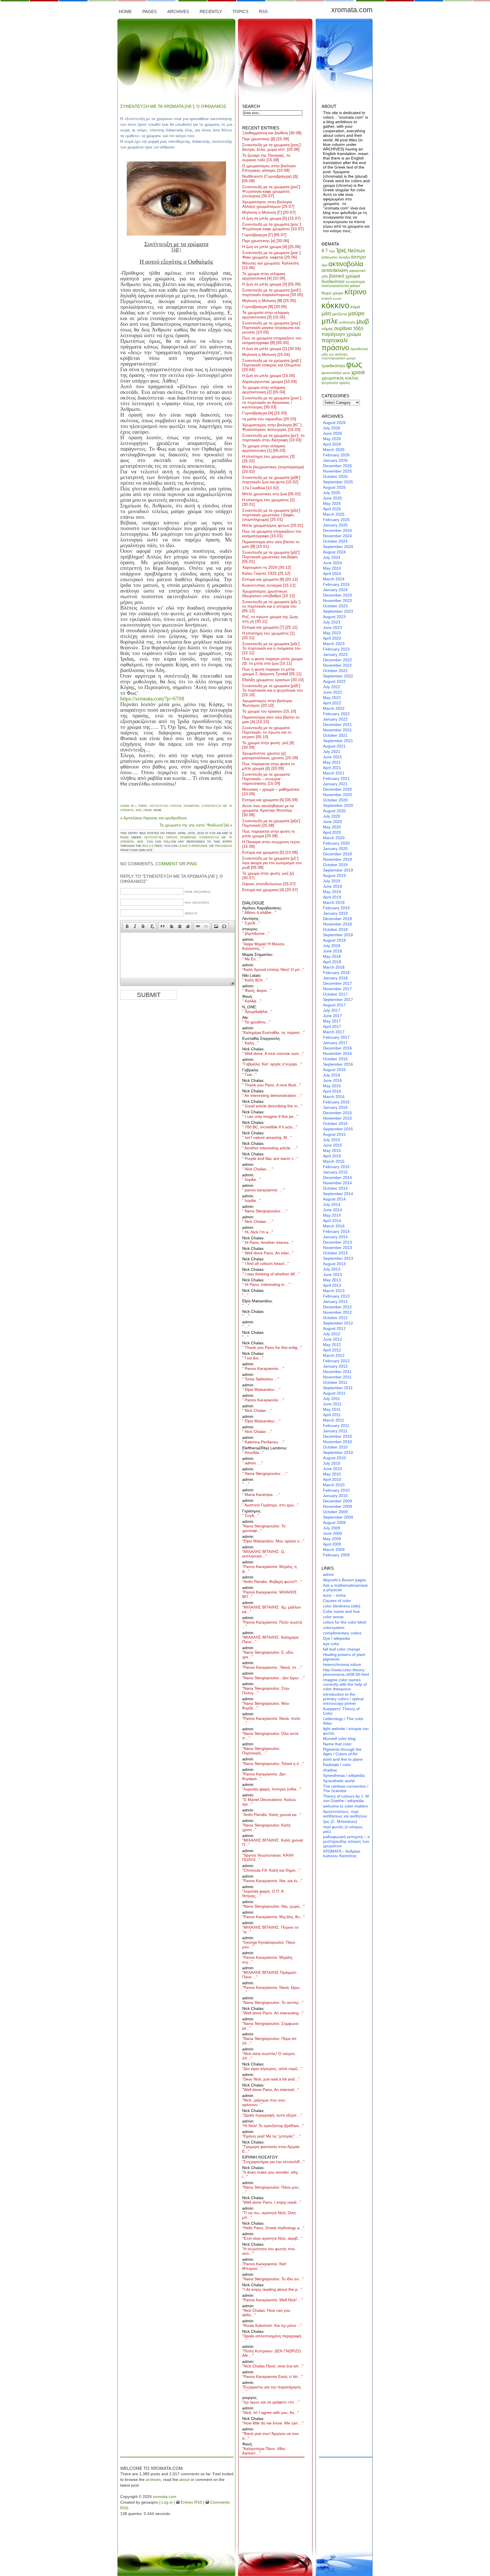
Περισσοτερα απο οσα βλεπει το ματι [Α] (271, 719)
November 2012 (337, 1312)
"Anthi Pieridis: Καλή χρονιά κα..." (272, 1815)
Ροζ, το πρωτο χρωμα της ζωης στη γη (270, 619)
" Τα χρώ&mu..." (256, 1022)
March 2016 (334, 1097)
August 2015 (334, 1134)
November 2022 (337, 665)
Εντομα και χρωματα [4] (270, 890)
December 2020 (337, 789)
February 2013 (336, 1296)
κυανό (327, 298)
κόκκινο (335, 305)
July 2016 (332, 1075)
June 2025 (332, 498)
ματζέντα (340, 314)
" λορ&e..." (252, 1179)
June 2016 (332, 1080)
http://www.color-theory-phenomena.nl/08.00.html (346, 1672)
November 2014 (337, 1183)
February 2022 (336, 714)
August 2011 (334, 1393)
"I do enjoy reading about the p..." (272, 2289)
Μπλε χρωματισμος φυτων (273, 525)
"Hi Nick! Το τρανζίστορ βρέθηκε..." (273, 2126)
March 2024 (334, 579)
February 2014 (336, 1231)
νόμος (327, 328)
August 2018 (334, 940)
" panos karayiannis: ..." (263, 1190)
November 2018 (337, 924)
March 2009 (334, 1550)
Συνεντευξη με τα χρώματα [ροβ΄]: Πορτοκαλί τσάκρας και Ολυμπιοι (272, 365)
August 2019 (334, 876)
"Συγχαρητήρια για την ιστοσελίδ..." (273, 2162)
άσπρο (358, 257)
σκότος (341, 354)
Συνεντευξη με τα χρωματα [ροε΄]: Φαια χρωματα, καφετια (272, 255)
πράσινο (335, 348)
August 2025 (334, 487)
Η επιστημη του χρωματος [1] (268, 635)
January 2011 (335, 1431)
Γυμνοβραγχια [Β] (264, 306)
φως (139, 810)
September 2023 (338, 611)
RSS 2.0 (148, 846)
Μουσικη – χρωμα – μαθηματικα (271, 792)
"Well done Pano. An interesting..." (273, 2013)
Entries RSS (191, 2502)
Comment (167, 864)
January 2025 (335, 525)
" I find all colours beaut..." (266, 1263)
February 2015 (336, 1167)
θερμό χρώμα (332, 293)
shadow (330, 1770)
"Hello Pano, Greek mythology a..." (273, 2228)
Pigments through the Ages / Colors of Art (342, 1752)
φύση (347, 373)
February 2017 (336, 1037)
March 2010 (334, 1485)
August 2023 (334, 617)
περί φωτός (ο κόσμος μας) (343, 1829)
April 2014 (332, 1221)
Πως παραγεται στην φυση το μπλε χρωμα (269, 834)
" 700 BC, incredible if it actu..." (270, 1127)
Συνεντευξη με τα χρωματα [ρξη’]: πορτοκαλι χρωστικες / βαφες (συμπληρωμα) (272, 515)
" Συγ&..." (251, 1515)
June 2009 (332, 1533)
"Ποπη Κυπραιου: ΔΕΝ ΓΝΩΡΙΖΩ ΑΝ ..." (271, 2353)
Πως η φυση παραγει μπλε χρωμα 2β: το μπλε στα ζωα (272, 661)
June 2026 (332, 433)
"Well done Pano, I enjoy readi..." (272, 2202)
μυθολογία (347, 322)
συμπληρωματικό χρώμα (339, 358)
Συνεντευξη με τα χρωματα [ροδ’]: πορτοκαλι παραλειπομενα (273, 292)
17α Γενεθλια (260, 488)
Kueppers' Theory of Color (341, 1711)
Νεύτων (356, 251)
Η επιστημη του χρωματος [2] (268, 502)
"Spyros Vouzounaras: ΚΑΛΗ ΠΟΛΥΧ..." (268, 1857)
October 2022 (335, 671)
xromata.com (352, 10)
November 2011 (337, 1377)
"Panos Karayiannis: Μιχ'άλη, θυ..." (273, 1917)
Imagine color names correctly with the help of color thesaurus (345, 1684)
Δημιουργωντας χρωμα (269, 381)
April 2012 (332, 1350)
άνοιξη (344, 257)
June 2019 (332, 886)
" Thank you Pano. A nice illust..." (272, 1085)
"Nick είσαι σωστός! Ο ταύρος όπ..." (269, 2056)
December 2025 (337, 466)
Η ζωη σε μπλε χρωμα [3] (271, 284)
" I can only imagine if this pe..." (270, 1116)
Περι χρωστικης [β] (266, 139)
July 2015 (332, 1140)
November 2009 (337, 1506)
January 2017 (335, 1043)
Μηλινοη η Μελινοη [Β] (269, 301)
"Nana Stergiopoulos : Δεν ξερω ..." (273, 1678)
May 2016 (332, 1086)
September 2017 (338, 1000)
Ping (192, 864)
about (184, 2480)
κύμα (355, 307)
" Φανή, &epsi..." (257, 990)
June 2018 (332, 951)
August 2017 (334, 1005)
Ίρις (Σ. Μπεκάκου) (340, 1821)
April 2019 (332, 897)
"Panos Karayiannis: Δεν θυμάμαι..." (264, 1776)
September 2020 (338, 805)
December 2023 (337, 595)
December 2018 (337, 919)
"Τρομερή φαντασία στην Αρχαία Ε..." (271, 2149)
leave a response (193, 846)
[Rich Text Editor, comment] (178, 955)
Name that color (337, 1744)
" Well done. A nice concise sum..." (273, 1053)
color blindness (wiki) (342, 1606)
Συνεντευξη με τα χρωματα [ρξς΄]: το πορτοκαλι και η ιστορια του (272, 606)
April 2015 (332, 1156)
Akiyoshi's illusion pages (345, 1580)
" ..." (246, 1305)
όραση (344, 383)
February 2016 (336, 1102)
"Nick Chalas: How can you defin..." (266, 2313)
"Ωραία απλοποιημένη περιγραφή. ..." (272, 2338)
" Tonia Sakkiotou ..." (261, 1379)
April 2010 (332, 1479)
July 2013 (332, 1269)
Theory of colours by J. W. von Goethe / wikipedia (346, 1798)
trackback (223, 846)
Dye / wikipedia (336, 1638)
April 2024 (332, 574)
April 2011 (332, 1415)
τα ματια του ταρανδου (269, 419)
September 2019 (338, 870)
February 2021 (336, 778)
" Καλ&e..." (252, 1001)
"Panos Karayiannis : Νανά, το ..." (272, 1667)
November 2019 (337, 859)
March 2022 (334, 708)
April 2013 (332, 1285)
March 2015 (334, 1161)
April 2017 (332, 1026)
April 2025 (332, 509)
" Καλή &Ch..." (255, 980)
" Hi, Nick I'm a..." (258, 1232)
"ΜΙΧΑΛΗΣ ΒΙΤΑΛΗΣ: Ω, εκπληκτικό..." (264, 1554)
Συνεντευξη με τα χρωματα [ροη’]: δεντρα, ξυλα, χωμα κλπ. (272, 147)
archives (153, 2480)
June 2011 (332, 1404)
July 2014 (332, 1204)
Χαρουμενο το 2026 (267, 567)
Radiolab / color (337, 1765)
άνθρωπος (330, 257)
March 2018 (334, 967)
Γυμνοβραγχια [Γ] (264, 235)
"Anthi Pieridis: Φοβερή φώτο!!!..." (272, 1582)
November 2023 (337, 601)
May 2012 (332, 1345)
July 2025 (332, 493)
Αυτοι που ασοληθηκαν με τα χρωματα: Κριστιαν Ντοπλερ (268, 810)
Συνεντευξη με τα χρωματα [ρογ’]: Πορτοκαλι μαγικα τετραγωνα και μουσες (272, 327)
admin (125, 806)
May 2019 (332, 892)
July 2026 (332, 428)
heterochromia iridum (342, 1664)
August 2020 (334, 811)
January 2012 (335, 1366)
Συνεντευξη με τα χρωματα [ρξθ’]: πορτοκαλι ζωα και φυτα (272, 480)
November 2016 (337, 1053)
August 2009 (334, 1523)
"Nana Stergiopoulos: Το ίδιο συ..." (273, 2279)
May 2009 (332, 1539)
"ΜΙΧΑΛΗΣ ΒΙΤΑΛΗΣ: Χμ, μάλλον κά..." (272, 1609)
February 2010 (336, 1490)
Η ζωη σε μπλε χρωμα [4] (271, 247)
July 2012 (332, 1334)
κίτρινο (355, 292)
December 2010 (337, 1436)
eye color (331, 1644)
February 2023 (336, 649)
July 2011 (331, 1399)
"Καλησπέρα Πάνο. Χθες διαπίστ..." (264, 2451)
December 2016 (337, 1048)
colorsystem (334, 1628)
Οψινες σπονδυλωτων (269, 884)
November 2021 (337, 730)
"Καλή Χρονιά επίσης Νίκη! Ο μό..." (273, 969)
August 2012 (334, 1328)
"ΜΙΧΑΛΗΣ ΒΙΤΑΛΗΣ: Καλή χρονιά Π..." (273, 1842)
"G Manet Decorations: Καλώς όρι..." (269, 1802)
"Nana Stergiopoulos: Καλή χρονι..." (266, 1827)
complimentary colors (342, 1633)
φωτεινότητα (332, 373)
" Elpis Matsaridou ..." (261, 1389)
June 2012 (332, 1339)
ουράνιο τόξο (349, 328)
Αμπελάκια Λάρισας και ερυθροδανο (155, 818)
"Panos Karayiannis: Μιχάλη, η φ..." (269, 1569)
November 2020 (337, 795)
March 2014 (334, 1226)
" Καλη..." (250, 1043)
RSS (263, 11)
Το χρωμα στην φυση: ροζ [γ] (268, 876)
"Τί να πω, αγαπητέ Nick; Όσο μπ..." (269, 2215)
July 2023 (332, 622)
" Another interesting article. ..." (270, 1148)
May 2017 (332, 1021)
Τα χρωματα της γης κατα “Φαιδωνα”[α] (194, 825)
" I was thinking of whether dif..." (271, 1274)
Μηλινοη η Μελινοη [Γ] (269, 212)
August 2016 (334, 1070)
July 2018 (332, 946)
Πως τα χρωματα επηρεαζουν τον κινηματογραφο (272, 534)
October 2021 (335, 735)
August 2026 (334, 423)
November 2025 (337, 471)
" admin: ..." (253, 1463)
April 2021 (332, 768)
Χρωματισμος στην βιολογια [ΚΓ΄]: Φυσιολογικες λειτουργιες (272, 427)
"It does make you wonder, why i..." (270, 2174)
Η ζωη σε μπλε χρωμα (269, 375)
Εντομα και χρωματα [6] (270, 800)
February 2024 (336, 584)
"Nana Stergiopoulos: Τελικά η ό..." (273, 1763)
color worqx (333, 1617)
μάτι (326, 313)
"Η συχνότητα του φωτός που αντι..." (269, 2251)
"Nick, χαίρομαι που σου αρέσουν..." (264, 2102)
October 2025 (335, 476)
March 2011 (334, 1420)
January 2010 (335, 1496)
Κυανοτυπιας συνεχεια (269, 585)
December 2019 (337, 854)
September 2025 (338, 482)
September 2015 (338, 1129)
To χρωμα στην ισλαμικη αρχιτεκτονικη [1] (264, 448)
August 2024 (334, 552)
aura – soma (334, 1595)
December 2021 (337, 725)
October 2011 (335, 1382)
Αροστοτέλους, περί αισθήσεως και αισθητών (345, 1814)
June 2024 (332, 563)
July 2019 (332, 881)
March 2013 (334, 1291)
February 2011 (336, 1425)
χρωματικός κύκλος (340, 378)
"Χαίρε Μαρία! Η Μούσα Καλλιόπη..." (263, 946)
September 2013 (338, 1258)
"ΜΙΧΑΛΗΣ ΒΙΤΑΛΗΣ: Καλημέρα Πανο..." (270, 1639)
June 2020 (332, 822)
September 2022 (338, 676)
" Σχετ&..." (251, 923)
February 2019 (336, 908)
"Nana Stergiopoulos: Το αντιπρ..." (273, 2002)
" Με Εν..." (251, 959)
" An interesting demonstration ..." (272, 1095)
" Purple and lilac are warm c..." (270, 1158)
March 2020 (334, 838)
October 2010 (335, 1447)
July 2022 (332, 687)
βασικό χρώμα (345, 276)
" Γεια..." (249, 1074)
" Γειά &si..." (253, 1358)
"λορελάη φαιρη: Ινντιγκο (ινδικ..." (272, 1789)
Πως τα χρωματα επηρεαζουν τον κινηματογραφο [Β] (272, 340)
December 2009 (337, 1501)
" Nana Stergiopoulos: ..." (265, 1211)
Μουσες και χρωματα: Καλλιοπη (271, 265)
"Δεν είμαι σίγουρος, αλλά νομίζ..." (272, 2069)
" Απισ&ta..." (253, 1452)
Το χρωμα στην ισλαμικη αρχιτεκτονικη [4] (264, 276)
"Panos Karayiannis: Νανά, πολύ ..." (271, 1721)
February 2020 (336, 843)
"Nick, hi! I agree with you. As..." (271, 2413)
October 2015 (335, 1124)
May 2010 (332, 1474)
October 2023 (335, 606)
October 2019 (335, 865)
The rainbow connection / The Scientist (346, 1788)
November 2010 (337, 1442)
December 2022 (337, 660)
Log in (167, 2502)
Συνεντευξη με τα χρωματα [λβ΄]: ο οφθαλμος (173, 106)
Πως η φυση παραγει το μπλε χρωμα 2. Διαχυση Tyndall (272, 671)
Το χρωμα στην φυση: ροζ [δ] (268, 745)
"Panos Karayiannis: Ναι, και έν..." (272, 1881)
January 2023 (335, 654)
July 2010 (332, 1463)
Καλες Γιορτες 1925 (266, 573)
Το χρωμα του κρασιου (269, 711)
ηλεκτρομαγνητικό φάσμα (341, 286)
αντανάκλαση (335, 270)
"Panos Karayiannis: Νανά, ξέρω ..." (271, 1990)
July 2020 (332, 816)
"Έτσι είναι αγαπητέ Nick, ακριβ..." (272, 2238)
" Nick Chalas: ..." (258, 1169)
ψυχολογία (330, 383)
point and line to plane (343, 1759)
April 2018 (332, 962)
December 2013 (337, 1242)
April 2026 (332, 444)
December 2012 (337, 1307)
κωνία (337, 299)
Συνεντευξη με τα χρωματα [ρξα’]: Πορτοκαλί (272, 823)
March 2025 (334, 514)
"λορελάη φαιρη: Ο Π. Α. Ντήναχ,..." (263, 1893)
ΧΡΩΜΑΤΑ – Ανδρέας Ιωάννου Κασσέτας (342, 1853)
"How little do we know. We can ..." (273, 2423)
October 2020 (335, 800)
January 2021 (335, 784)
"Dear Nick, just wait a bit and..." (271, 2079)
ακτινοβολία (346, 264)
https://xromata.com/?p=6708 (152, 699)
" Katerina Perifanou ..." (263, 1442)
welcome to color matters (346, 1806)
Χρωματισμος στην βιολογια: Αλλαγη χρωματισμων (268, 204)
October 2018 (335, 929)
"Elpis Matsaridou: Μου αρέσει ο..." (273, 1541)
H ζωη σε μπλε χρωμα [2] (271, 348)
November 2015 (337, 1118)
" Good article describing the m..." (272, 1106)
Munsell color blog (339, 1739)
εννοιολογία (355, 282)
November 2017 (337, 989)
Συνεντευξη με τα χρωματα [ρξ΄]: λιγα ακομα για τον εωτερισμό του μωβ (272, 863)
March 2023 (334, 644)
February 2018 (336, 973)
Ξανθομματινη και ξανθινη (272, 133)
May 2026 (332, 439)
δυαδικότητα (333, 281)
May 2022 (332, 698)
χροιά (358, 372)
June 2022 (332, 692)
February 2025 (336, 520)
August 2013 (334, 1264)
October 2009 (335, 1512)
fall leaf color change (342, 1649)
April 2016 (332, 1091)
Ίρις (341, 250)
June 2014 (332, 1210)
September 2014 (338, 1194)
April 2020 (332, 832)
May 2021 (332, 762)
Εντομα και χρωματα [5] (270, 852)
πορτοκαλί (334, 340)
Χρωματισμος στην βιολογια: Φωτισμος (268, 703)
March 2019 (334, 902)
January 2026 (335, 460)
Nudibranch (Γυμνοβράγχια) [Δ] (270, 179)
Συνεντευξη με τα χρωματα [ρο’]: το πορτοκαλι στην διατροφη (273, 438)
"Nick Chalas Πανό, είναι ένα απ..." (273, 2366)
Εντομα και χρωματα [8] (270, 579)
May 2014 (332, 1215)
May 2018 (332, 956)
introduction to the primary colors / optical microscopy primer (343, 1699)
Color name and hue (341, 1611)
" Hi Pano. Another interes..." (268, 1242)
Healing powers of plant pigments (344, 1657)
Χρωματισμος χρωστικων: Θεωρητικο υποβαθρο (269, 593)
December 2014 (337, 1177)
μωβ (363, 321)
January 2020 (335, 849)
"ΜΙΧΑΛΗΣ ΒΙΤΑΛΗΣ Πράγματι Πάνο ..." (269, 1975)
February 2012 (336, 1361)
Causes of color (337, 1601)
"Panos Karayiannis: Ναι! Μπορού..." (264, 2266)
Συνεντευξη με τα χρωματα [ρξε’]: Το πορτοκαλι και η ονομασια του (272, 648)
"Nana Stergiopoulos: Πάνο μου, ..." (271, 2189)
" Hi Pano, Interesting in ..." (266, 1284)
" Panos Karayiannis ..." (263, 1368)
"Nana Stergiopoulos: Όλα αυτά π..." (270, 1736)
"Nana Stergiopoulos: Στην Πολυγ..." (266, 1691)
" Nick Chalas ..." (257, 1410)
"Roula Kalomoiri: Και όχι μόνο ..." (272, 2325)
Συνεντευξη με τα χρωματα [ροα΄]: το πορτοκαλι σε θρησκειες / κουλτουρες (272, 402)
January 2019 (335, 913)
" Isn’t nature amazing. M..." (267, 1137)
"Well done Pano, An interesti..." (271, 2090)
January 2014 (335, 1237)
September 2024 (338, 547)
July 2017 (332, 1010)
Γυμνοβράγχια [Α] (264, 413)
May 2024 (332, 568)
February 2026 (336, 455)
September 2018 (338, 935)
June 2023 (332, 627)
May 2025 (332, 503)
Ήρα (332, 251)
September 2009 (338, 1517)
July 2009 (332, 1528)
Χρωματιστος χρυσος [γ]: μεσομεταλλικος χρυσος (270, 755)
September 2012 (338, 1323)
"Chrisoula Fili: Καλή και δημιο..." (271, 1870)
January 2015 (335, 1172)
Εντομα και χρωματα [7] (270, 627)
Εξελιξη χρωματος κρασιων (273, 680)
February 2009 (336, 1555)
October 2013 (335, 1253)
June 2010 (332, 1469)
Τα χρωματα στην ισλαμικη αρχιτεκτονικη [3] (266, 315)
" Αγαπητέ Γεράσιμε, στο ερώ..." (270, 1505)
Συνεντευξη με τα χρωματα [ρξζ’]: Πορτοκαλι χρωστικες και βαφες (271, 557)
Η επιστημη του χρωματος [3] (268, 459)
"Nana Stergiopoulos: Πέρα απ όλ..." (269, 2041)
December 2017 (337, 983)
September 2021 (338, 741)
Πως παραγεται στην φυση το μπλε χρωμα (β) (269, 766)
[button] (127, 926)
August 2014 (334, 1199)
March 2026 (334, 450)
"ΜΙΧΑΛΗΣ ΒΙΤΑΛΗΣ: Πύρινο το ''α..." (270, 1930)
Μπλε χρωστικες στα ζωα (271, 494)
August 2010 (334, 1458)
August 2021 (334, 746)
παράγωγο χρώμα (341, 334)
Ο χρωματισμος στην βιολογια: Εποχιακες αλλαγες (269, 168)
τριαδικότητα (333, 366)
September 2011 (338, 1388)
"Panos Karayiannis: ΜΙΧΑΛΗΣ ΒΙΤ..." (270, 1594)
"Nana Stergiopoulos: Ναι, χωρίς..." (273, 1906)
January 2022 (335, 719)
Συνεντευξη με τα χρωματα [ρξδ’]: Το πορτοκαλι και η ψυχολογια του (273, 690)
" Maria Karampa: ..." (261, 1494)
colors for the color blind (345, 1622)
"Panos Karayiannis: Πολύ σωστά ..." (272, 1624)
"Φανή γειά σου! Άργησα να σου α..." (271, 2436)
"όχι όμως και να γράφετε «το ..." (271, 2402)
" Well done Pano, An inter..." (268, 1253)
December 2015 (337, 1113)
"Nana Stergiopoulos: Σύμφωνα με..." (270, 2026)
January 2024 (335, 590)
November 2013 (337, 1248)
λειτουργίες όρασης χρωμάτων (174, 806)
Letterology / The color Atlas (343, 1721)
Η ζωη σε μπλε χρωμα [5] (271, 218)
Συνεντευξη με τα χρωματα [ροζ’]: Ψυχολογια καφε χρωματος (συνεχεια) (272, 191)
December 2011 (337, 1372)
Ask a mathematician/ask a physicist (345, 1588)
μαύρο (356, 313)
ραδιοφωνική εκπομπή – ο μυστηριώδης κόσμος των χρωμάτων (346, 1841)
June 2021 (332, 757)
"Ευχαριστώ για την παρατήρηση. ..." (272, 2389)
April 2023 (332, 638)
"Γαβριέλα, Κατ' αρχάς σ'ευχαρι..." (272, 1064)
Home (125, 11)
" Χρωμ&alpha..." (257, 1011)
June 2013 (332, 1275)
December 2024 (337, 530)
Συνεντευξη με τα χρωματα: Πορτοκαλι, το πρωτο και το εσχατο (267, 732)
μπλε (330, 321)
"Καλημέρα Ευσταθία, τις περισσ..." (273, 1032)
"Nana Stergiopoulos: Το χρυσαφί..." (264, 1528)
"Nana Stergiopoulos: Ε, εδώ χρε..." (268, 1655)
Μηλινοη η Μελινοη (266, 354)
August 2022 (334, 681)
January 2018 (335, 978)
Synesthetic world (339, 1781)
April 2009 (332, 1544)
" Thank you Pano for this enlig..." (272, 1347)
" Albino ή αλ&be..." (259, 912)
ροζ (331, 354)
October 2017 (335, 994)
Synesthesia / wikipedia (344, 1775)
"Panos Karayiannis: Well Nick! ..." (273, 2300)
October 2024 (335, 541)
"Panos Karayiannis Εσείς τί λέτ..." (273, 2376)
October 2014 (335, 1188)
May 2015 (332, 1151)
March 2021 (334, 773)
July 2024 (332, 557)
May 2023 (332, 633)
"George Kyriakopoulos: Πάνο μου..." (269, 1945)
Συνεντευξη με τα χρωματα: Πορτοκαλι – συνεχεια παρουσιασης (266, 779)
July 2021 (332, 751)
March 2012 (334, 1355)
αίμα (324, 265)
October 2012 (335, 1318)
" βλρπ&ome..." (256, 933)
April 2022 (332, 703)
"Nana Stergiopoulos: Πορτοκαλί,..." (261, 1751)
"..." (245, 1295)
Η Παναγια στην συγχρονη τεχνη (271, 844)
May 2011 (332, 1409)
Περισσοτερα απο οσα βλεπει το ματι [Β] (271, 544)
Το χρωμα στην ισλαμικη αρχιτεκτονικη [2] (264, 390)
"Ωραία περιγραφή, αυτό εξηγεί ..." (272, 2115)
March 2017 (334, 1032)
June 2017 (332, 1016)
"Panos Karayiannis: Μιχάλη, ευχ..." (268, 1960)
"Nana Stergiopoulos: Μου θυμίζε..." (266, 1706)
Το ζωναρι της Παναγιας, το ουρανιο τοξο (266, 158)
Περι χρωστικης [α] (266, 241)
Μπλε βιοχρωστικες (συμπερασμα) (273, 469)
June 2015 (332, 1145)
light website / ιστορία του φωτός (346, 1731)
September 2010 (338, 1452)
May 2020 (332, 827)
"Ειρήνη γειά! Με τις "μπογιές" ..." (271, 2136)
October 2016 (335, 1059)
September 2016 (338, 1064)
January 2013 (335, 1301)
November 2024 (337, 536)
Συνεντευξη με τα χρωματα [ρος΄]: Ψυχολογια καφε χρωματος (273, 226)
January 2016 (335, 1107)
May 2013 (332, 1280)
